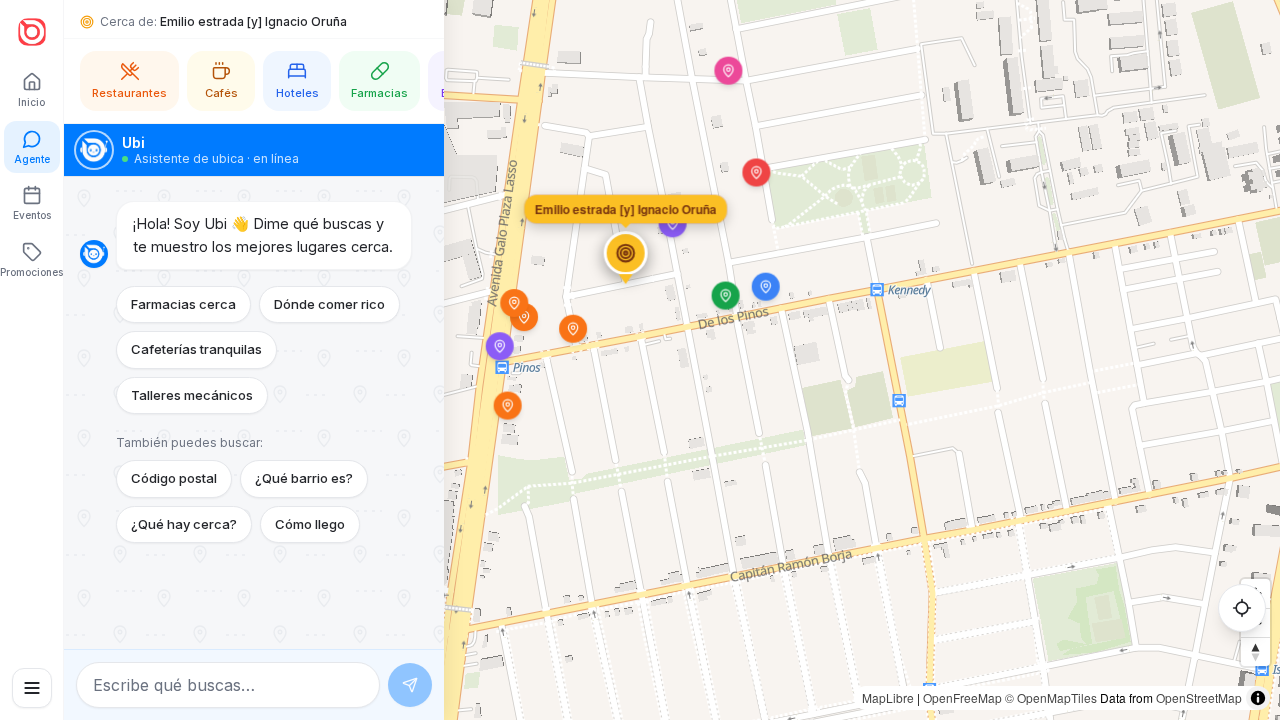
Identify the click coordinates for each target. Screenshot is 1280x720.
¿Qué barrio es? (304, 478)
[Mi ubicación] (1242, 608)
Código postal (174, 478)
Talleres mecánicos (192, 395)
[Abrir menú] (32, 688)
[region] (640, 360)
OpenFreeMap (962, 697)
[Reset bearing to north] (1255, 651)
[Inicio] (32, 32)
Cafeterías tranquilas (196, 349)
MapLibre (888, 697)
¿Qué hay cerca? (184, 524)
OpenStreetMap (1199, 697)
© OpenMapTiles (1051, 697)
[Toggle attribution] (1258, 698)
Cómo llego (310, 524)
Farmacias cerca (183, 304)
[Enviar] (410, 685)
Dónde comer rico (329, 304)
